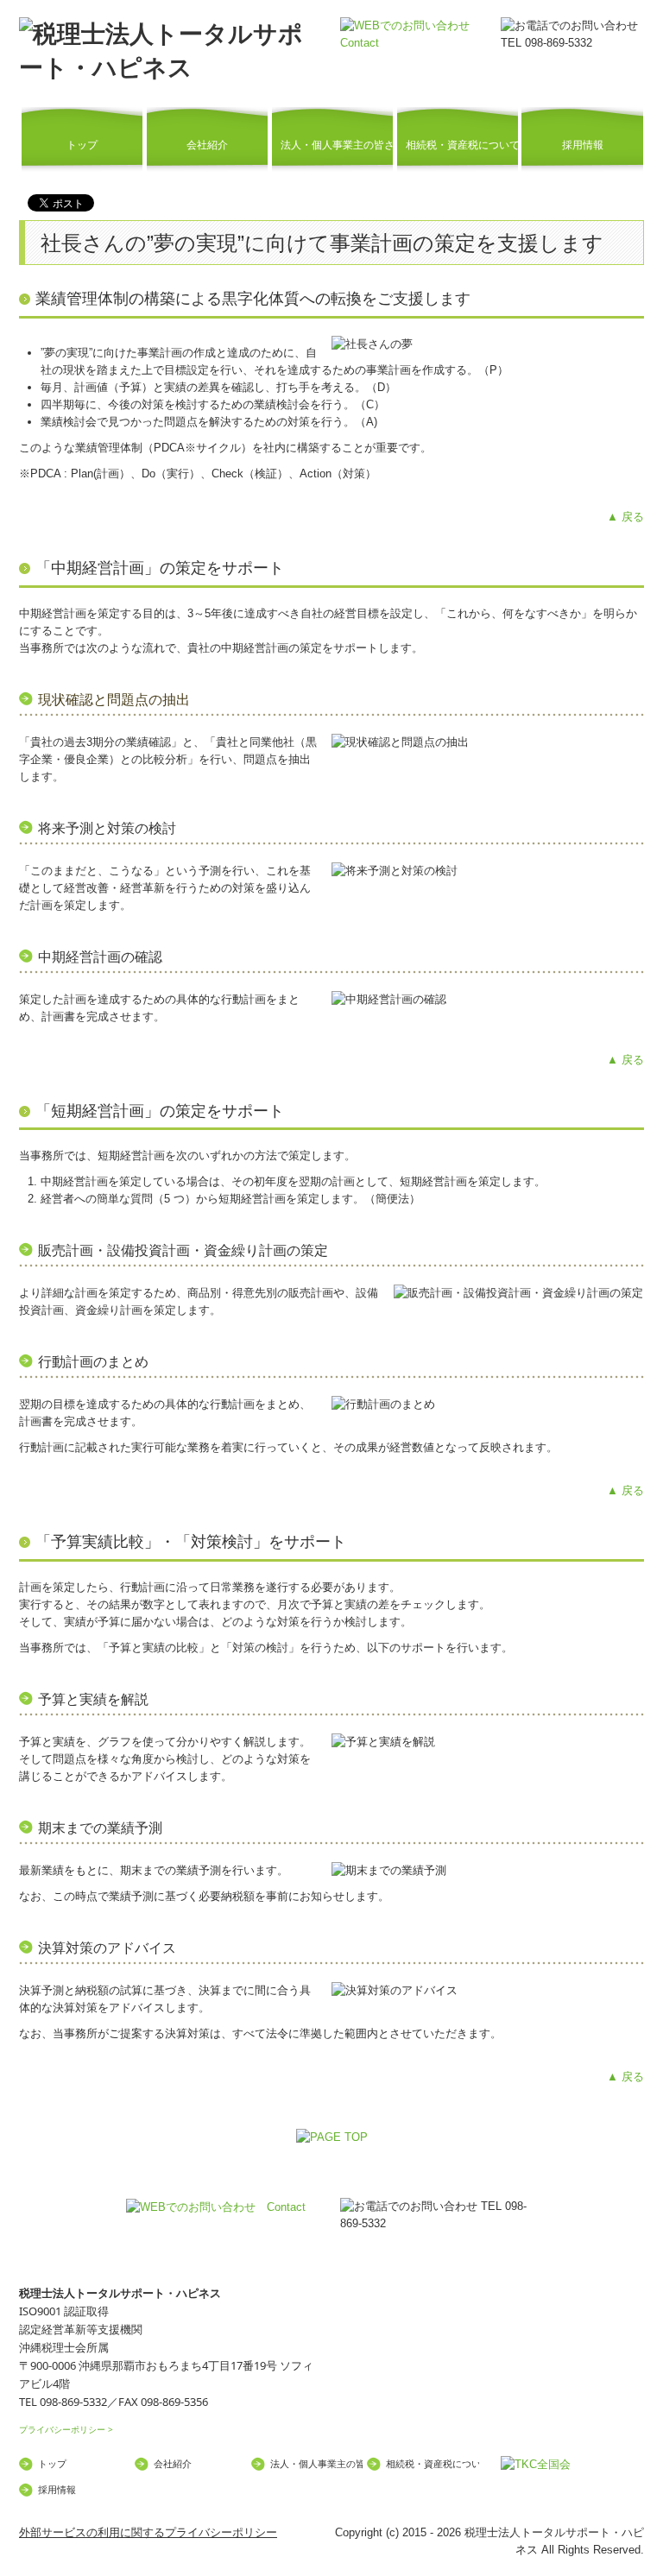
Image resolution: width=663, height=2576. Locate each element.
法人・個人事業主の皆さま (337, 145)
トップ (82, 145)
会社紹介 (207, 145)
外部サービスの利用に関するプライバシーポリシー (148, 2532)
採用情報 (583, 145)
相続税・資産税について (462, 145)
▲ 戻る (625, 517)
